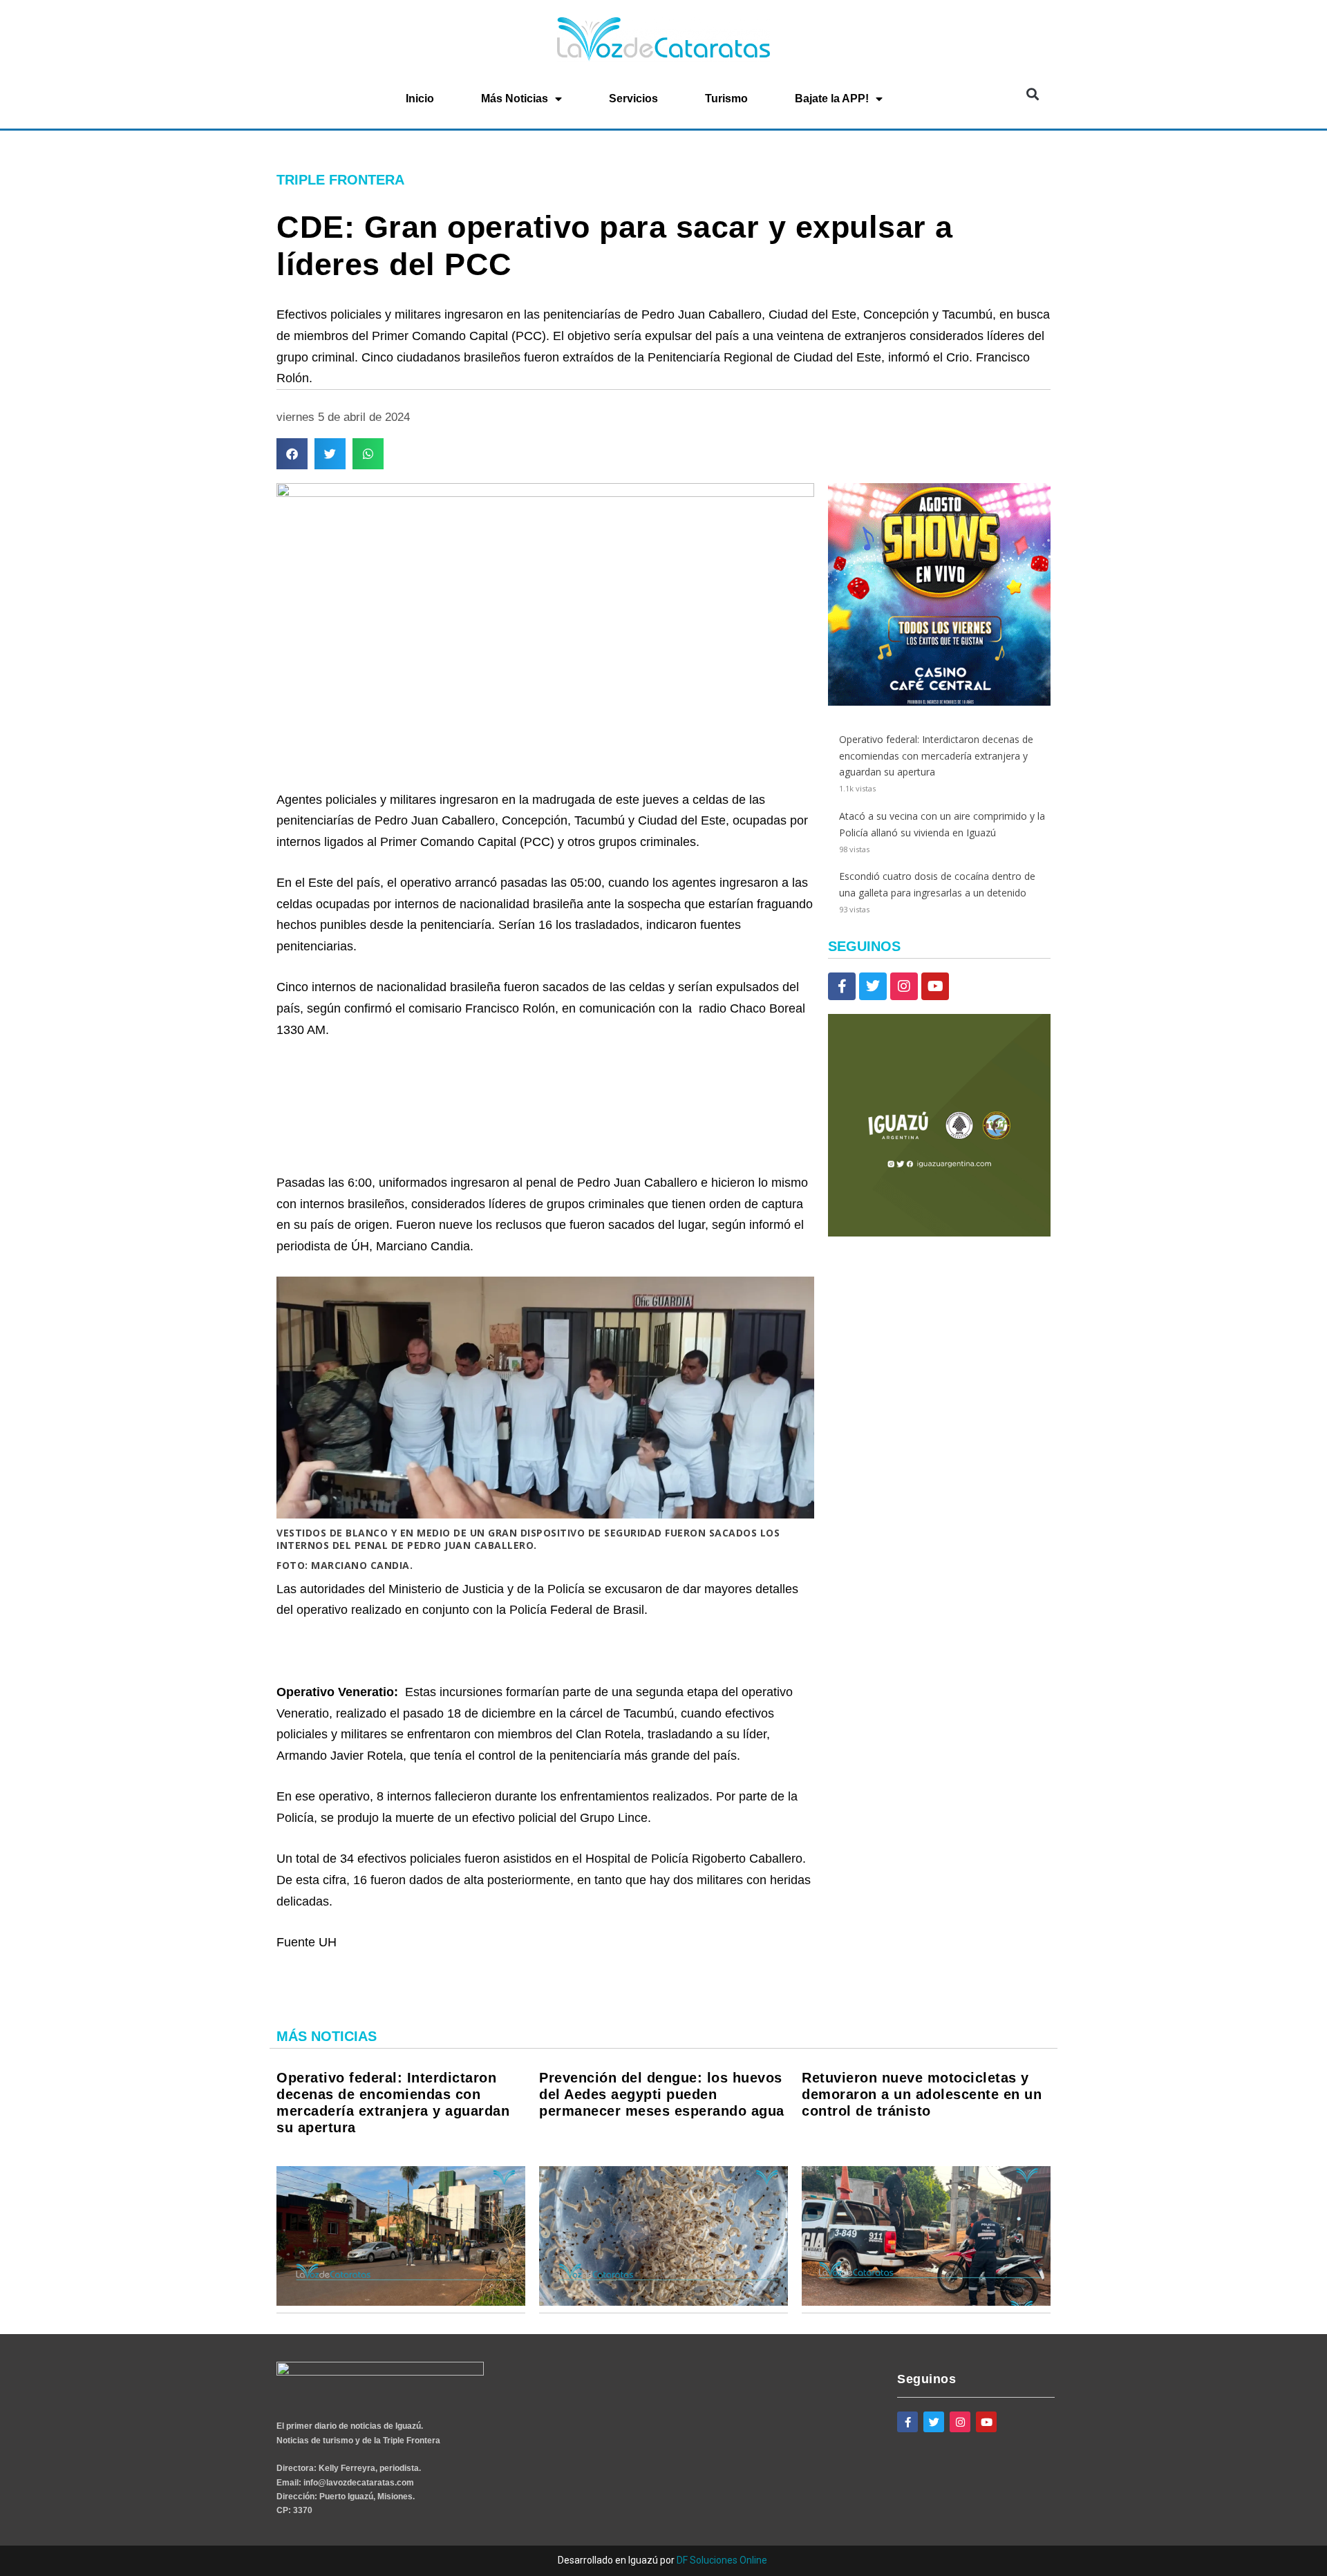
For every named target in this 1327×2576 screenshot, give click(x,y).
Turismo (726, 98)
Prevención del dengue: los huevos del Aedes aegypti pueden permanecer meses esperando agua (662, 2094)
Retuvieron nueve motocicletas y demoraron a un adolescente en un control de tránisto (922, 2094)
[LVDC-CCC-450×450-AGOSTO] (939, 702)
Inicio (420, 98)
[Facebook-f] (842, 986)
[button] (1032, 94)
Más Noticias (515, 98)
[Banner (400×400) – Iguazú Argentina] (939, 1233)
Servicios (633, 98)
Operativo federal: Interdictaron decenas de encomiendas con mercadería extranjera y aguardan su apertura (936, 756)
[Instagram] (904, 986)
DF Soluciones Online (722, 2560)
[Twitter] (873, 986)
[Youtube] (935, 986)
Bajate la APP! (832, 98)
